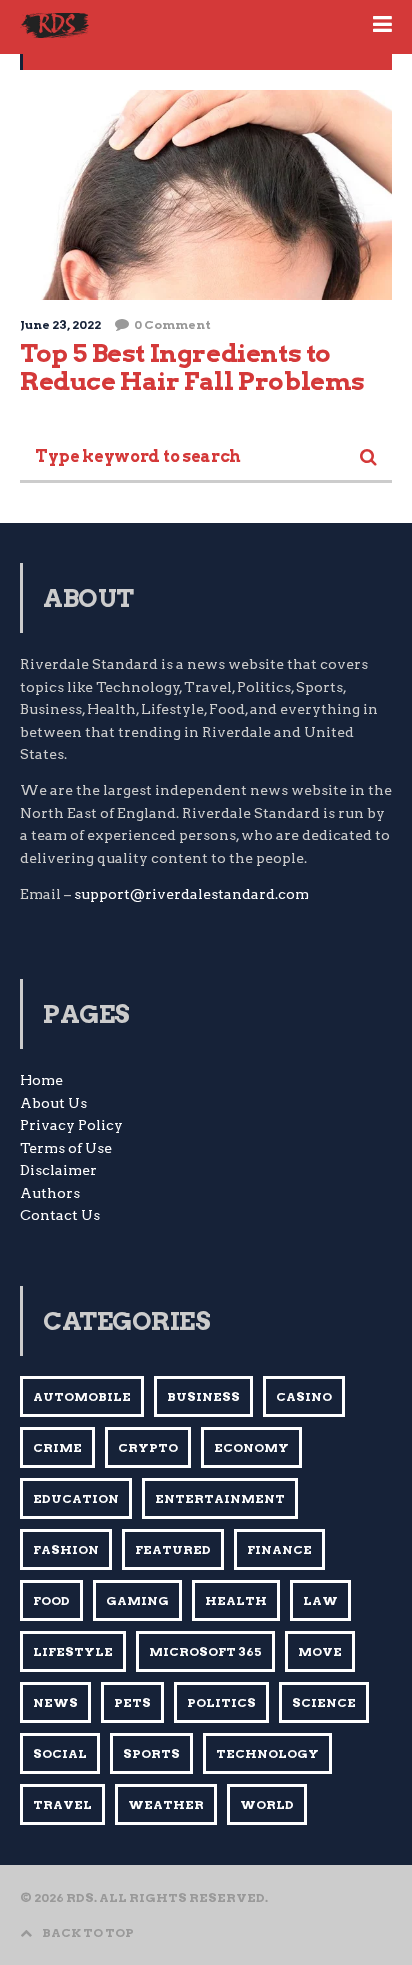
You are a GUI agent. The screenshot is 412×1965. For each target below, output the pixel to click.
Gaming (137, 1600)
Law (320, 1600)
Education (76, 1498)
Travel (62, 1804)
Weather (166, 1804)
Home (41, 1080)
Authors (50, 1193)
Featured (173, 1549)
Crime (57, 1447)
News (55, 1702)
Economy (251, 1447)
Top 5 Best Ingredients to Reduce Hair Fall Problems (192, 367)
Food (51, 1600)
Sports (151, 1753)
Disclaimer (58, 1170)
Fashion (66, 1549)
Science (324, 1702)
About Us (53, 1103)
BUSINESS (203, 1396)
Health (236, 1600)
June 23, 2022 (60, 324)
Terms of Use (66, 1148)
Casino (304, 1396)
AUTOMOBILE (82, 1396)
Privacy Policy (71, 1125)
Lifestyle (73, 1651)
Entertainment (220, 1498)
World (267, 1804)
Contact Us (60, 1215)
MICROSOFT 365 (205, 1651)
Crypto (148, 1447)
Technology (267, 1753)
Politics (221, 1702)
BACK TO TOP (88, 1932)
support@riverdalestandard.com (191, 894)
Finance (279, 1549)
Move (320, 1651)
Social (60, 1753)
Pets (132, 1702)
